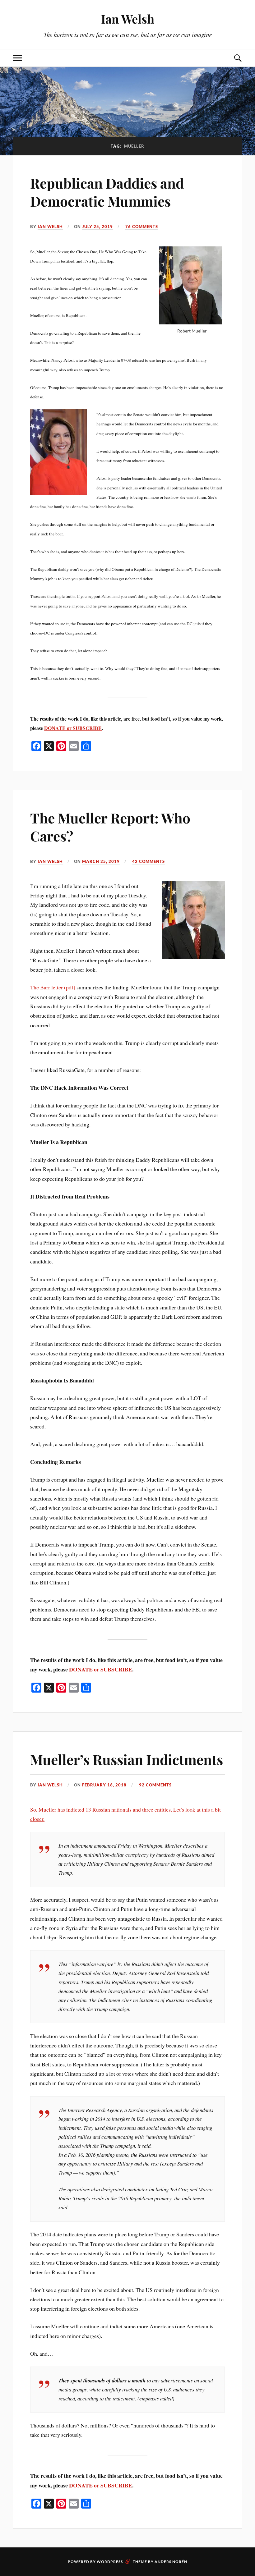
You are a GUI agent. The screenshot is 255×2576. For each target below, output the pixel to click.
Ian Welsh (128, 19)
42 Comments (148, 861)
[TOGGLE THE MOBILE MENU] (17, 58)
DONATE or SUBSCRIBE (73, 728)
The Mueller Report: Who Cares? (110, 827)
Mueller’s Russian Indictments (127, 1759)
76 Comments (142, 227)
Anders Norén (171, 2562)
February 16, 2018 (104, 1785)
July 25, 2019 (97, 227)
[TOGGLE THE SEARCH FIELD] (238, 58)
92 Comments (155, 1785)
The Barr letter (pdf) (53, 987)
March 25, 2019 (101, 861)
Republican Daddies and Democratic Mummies (107, 192)
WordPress (110, 2562)
